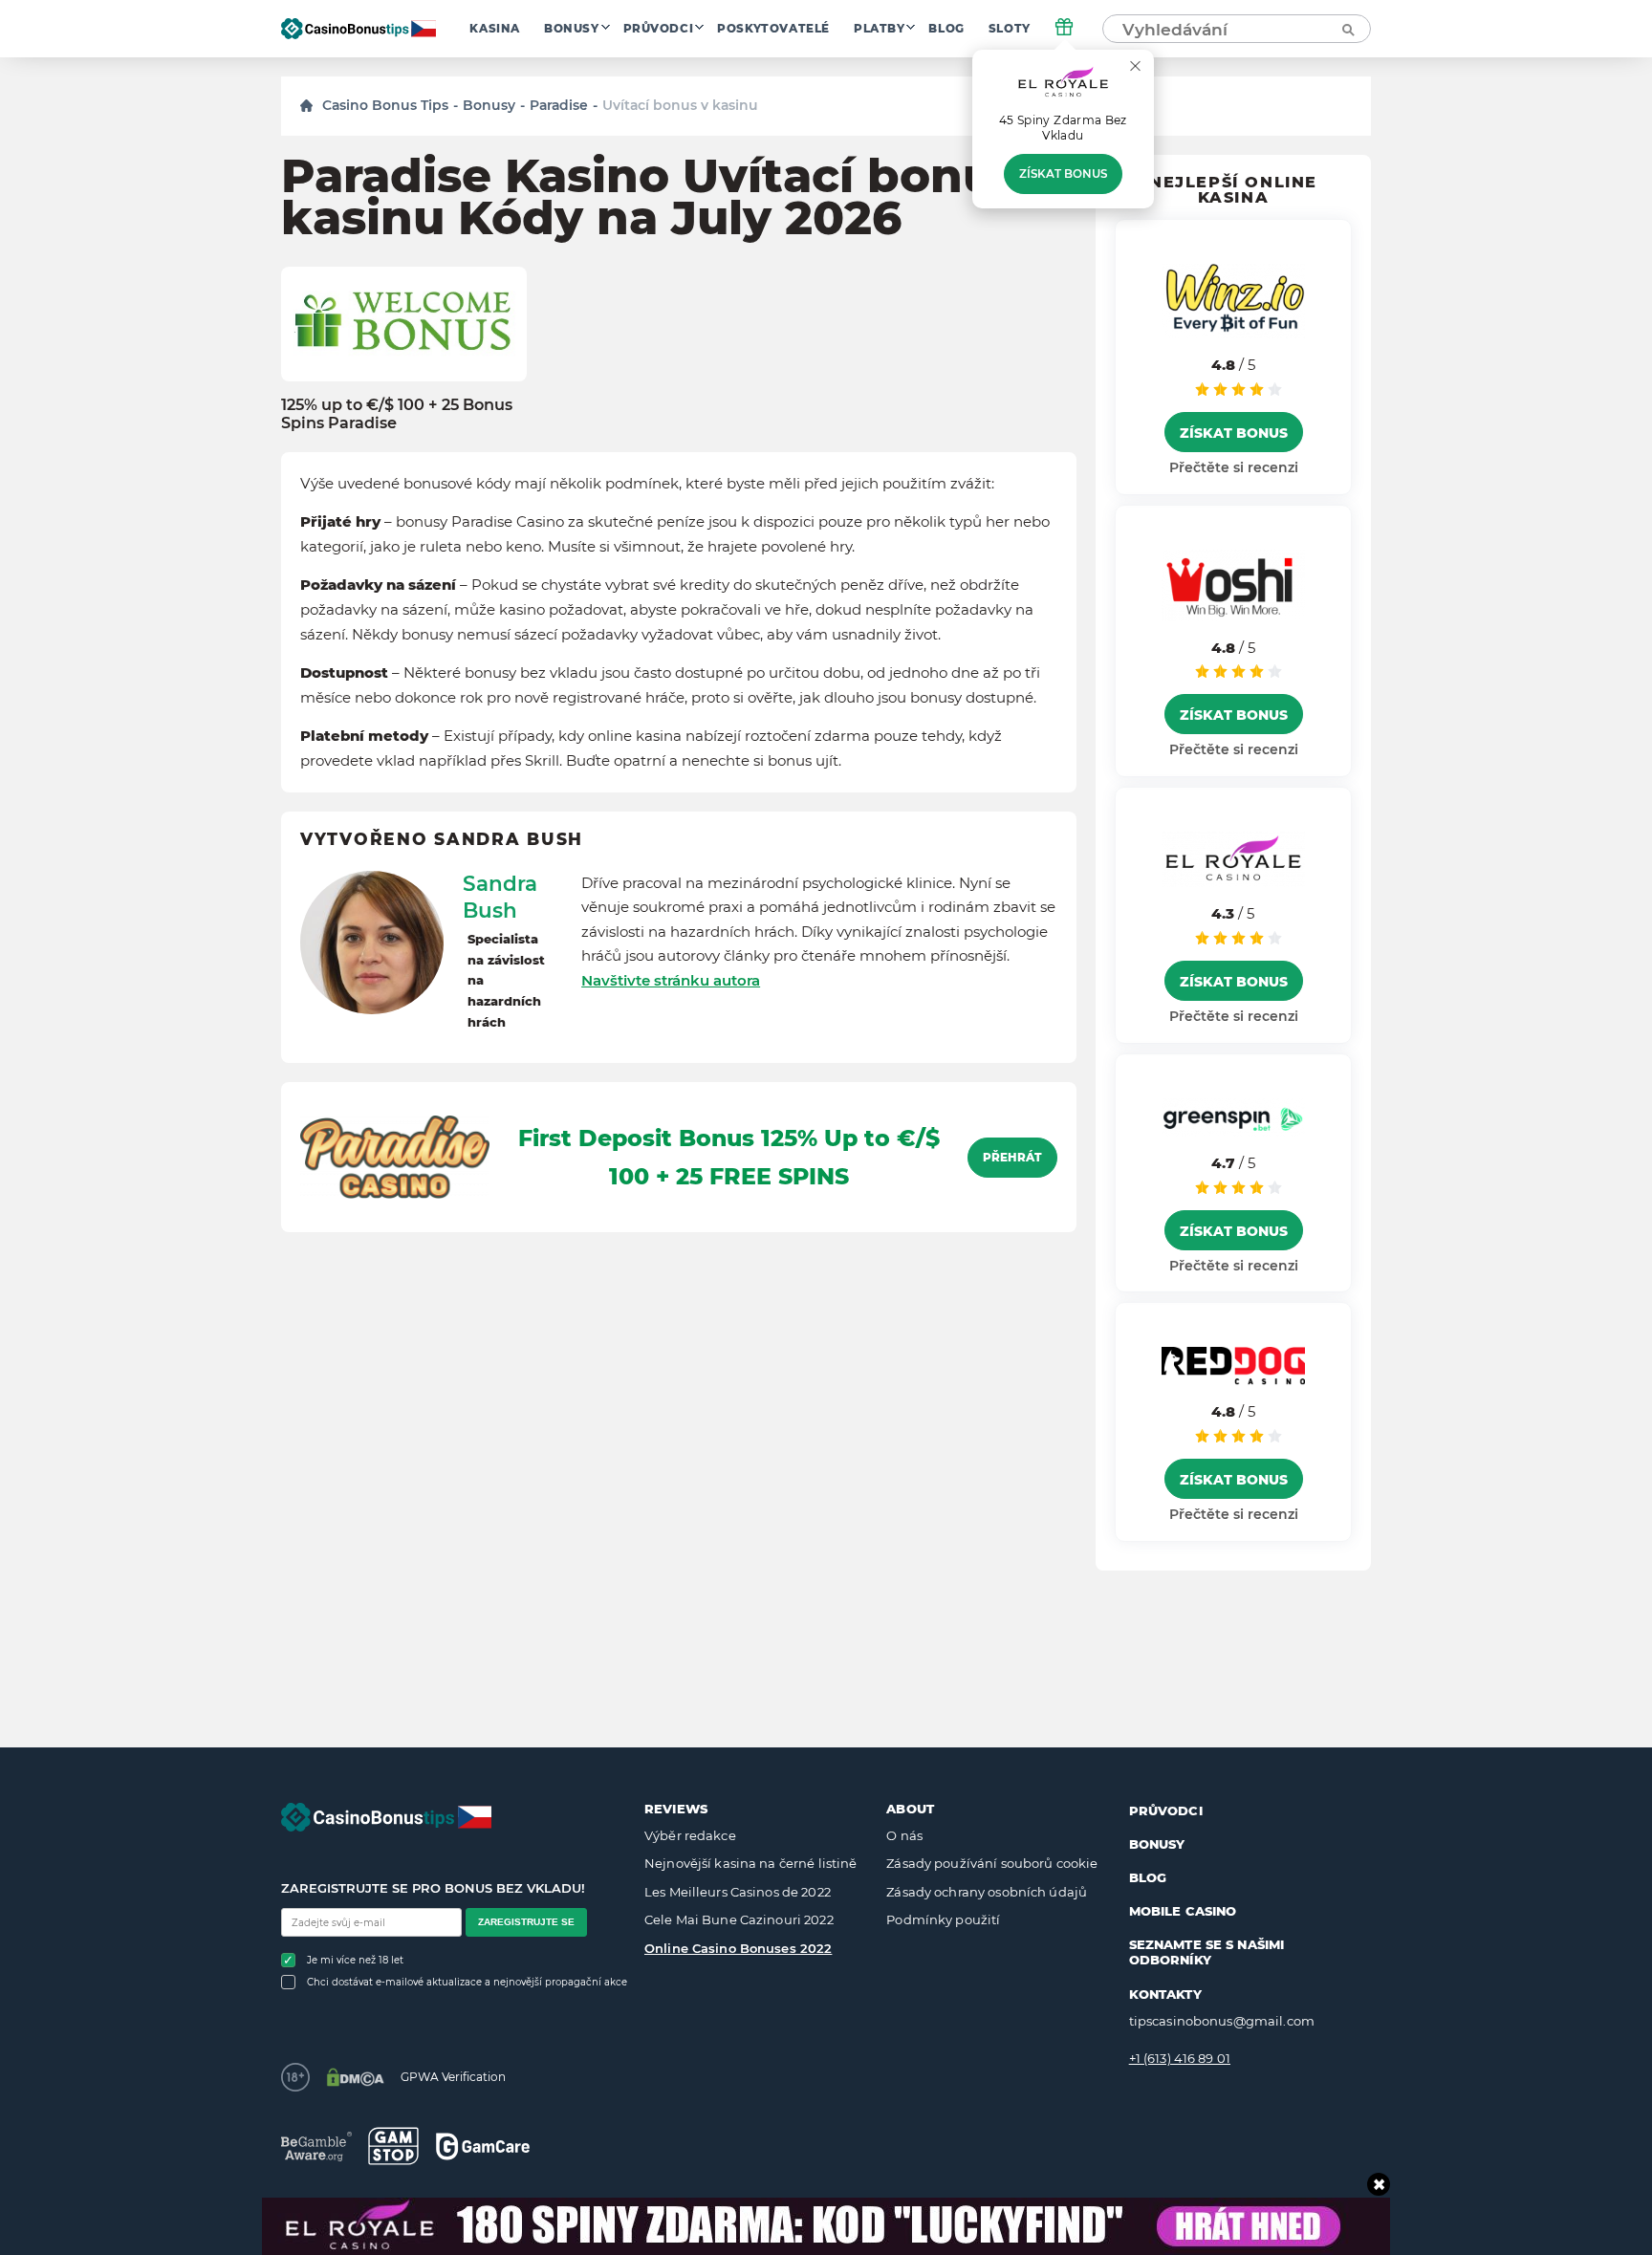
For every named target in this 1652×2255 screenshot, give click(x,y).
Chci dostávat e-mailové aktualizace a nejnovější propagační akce (467, 1982)
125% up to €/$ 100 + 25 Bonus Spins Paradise (397, 414)
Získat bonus (1063, 174)
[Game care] (483, 2147)
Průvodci (659, 29)
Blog (946, 29)
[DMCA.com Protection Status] (355, 2077)
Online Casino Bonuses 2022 (738, 1948)
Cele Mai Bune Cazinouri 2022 (739, 1919)
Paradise (559, 105)
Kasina (495, 29)
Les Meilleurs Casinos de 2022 (738, 1892)
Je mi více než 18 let (355, 1960)
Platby (880, 29)
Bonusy (572, 29)
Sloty (1010, 29)
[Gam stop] (393, 2146)
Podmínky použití (943, 1919)
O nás (904, 1835)
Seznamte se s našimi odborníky (1207, 1952)
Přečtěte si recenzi (1234, 467)
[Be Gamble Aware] (316, 2147)
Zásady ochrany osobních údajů (987, 1892)
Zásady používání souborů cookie (992, 1863)
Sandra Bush (500, 897)
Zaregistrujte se (526, 1922)
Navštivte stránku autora (671, 980)
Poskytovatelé (773, 29)
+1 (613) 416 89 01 (1180, 2058)
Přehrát (1012, 1158)
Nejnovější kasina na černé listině (750, 1863)
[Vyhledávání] (1347, 29)
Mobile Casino (1183, 1911)
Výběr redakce (690, 1835)
